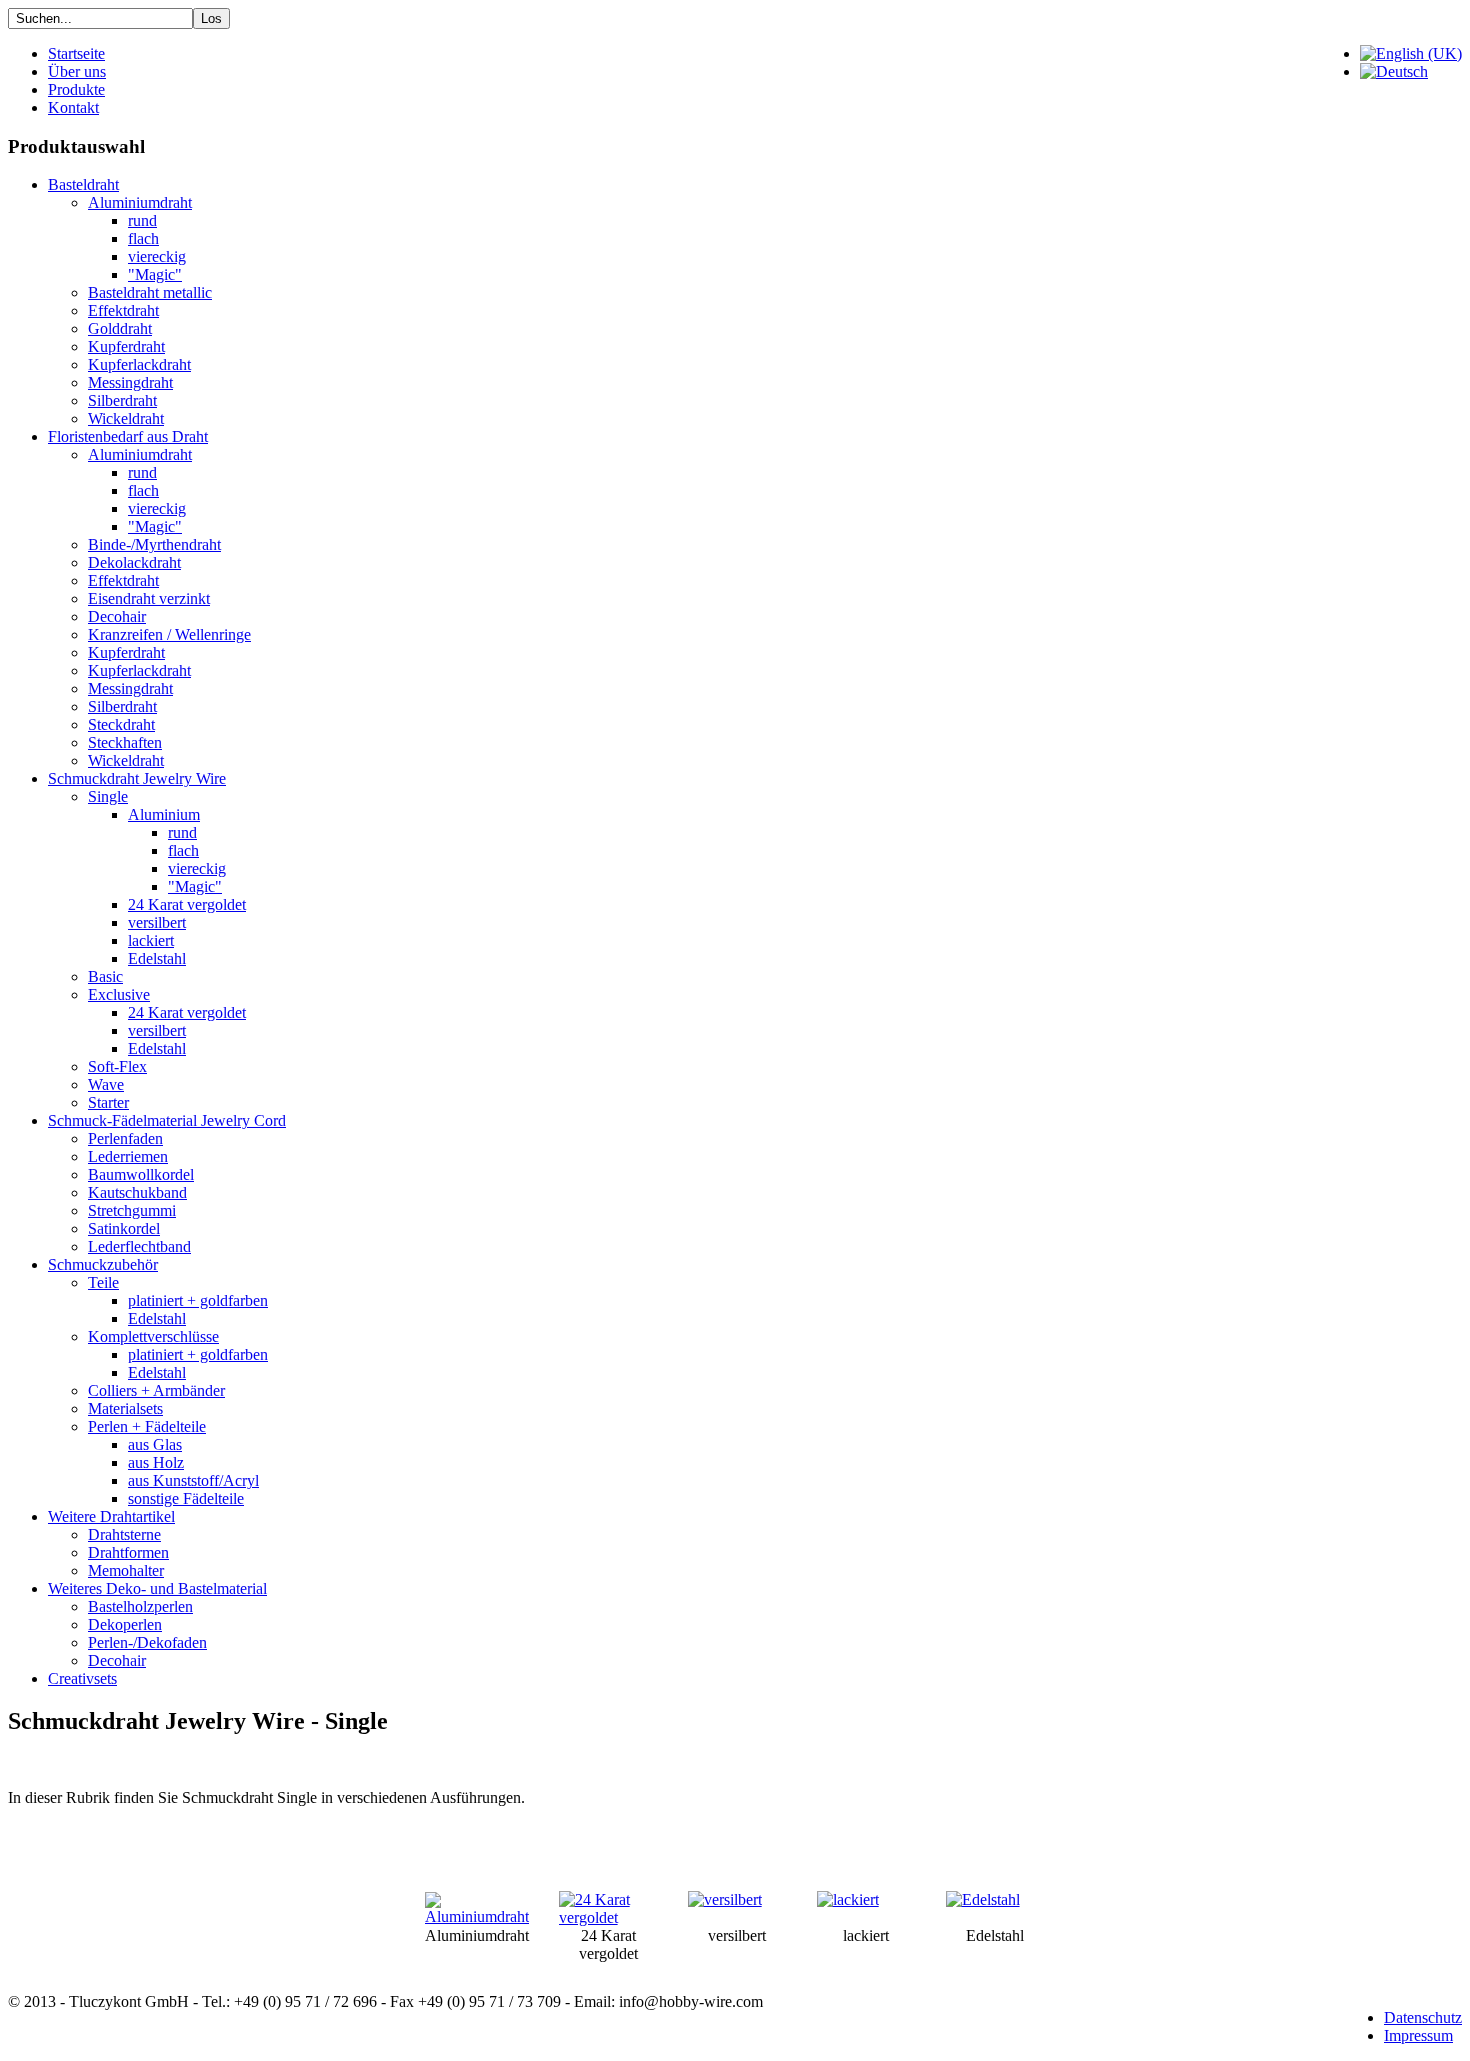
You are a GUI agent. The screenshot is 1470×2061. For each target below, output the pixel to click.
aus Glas (155, 1444)
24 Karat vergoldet (187, 904)
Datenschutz (1423, 2017)
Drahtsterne (124, 1534)
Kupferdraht (126, 346)
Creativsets (82, 1678)
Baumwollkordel (141, 1174)
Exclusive (119, 994)
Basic (105, 976)
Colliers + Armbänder (156, 1390)
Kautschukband (137, 1192)
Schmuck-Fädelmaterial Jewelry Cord (167, 1120)
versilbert (157, 922)
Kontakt (73, 107)
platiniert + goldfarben (198, 1300)
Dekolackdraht (134, 562)
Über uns (77, 71)
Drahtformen (128, 1552)
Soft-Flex (117, 1066)
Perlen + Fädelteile (147, 1426)
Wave (106, 1084)
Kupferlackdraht (139, 364)
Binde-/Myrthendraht (154, 544)
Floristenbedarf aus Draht (128, 436)
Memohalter (126, 1570)
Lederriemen (128, 1156)
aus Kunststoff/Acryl (193, 1480)
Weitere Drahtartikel (111, 1516)
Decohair (117, 616)
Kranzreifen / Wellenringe (169, 634)
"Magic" (155, 274)
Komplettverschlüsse (153, 1336)
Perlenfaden (125, 1138)
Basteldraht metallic (150, 292)
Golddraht (120, 328)
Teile (103, 1282)
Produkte (76, 89)
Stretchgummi (132, 1210)
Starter (108, 1102)
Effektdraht (123, 310)
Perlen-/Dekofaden (147, 1642)
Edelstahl (157, 958)
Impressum (1418, 2035)
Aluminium (164, 814)
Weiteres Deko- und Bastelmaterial (157, 1588)
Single (108, 796)
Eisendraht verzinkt (149, 598)
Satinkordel (124, 1228)
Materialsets (125, 1408)
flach (143, 238)
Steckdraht (121, 724)
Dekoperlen (125, 1624)
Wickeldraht (126, 418)
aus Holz (156, 1462)
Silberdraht (122, 400)
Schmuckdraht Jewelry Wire (137, 778)
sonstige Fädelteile (186, 1498)
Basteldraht (83, 184)
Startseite (76, 53)
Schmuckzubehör (103, 1264)
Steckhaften (125, 742)
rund (142, 220)
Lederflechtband (139, 1246)
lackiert (151, 940)
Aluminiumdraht (140, 202)
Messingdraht (130, 382)
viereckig (157, 256)
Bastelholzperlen (140, 1606)
